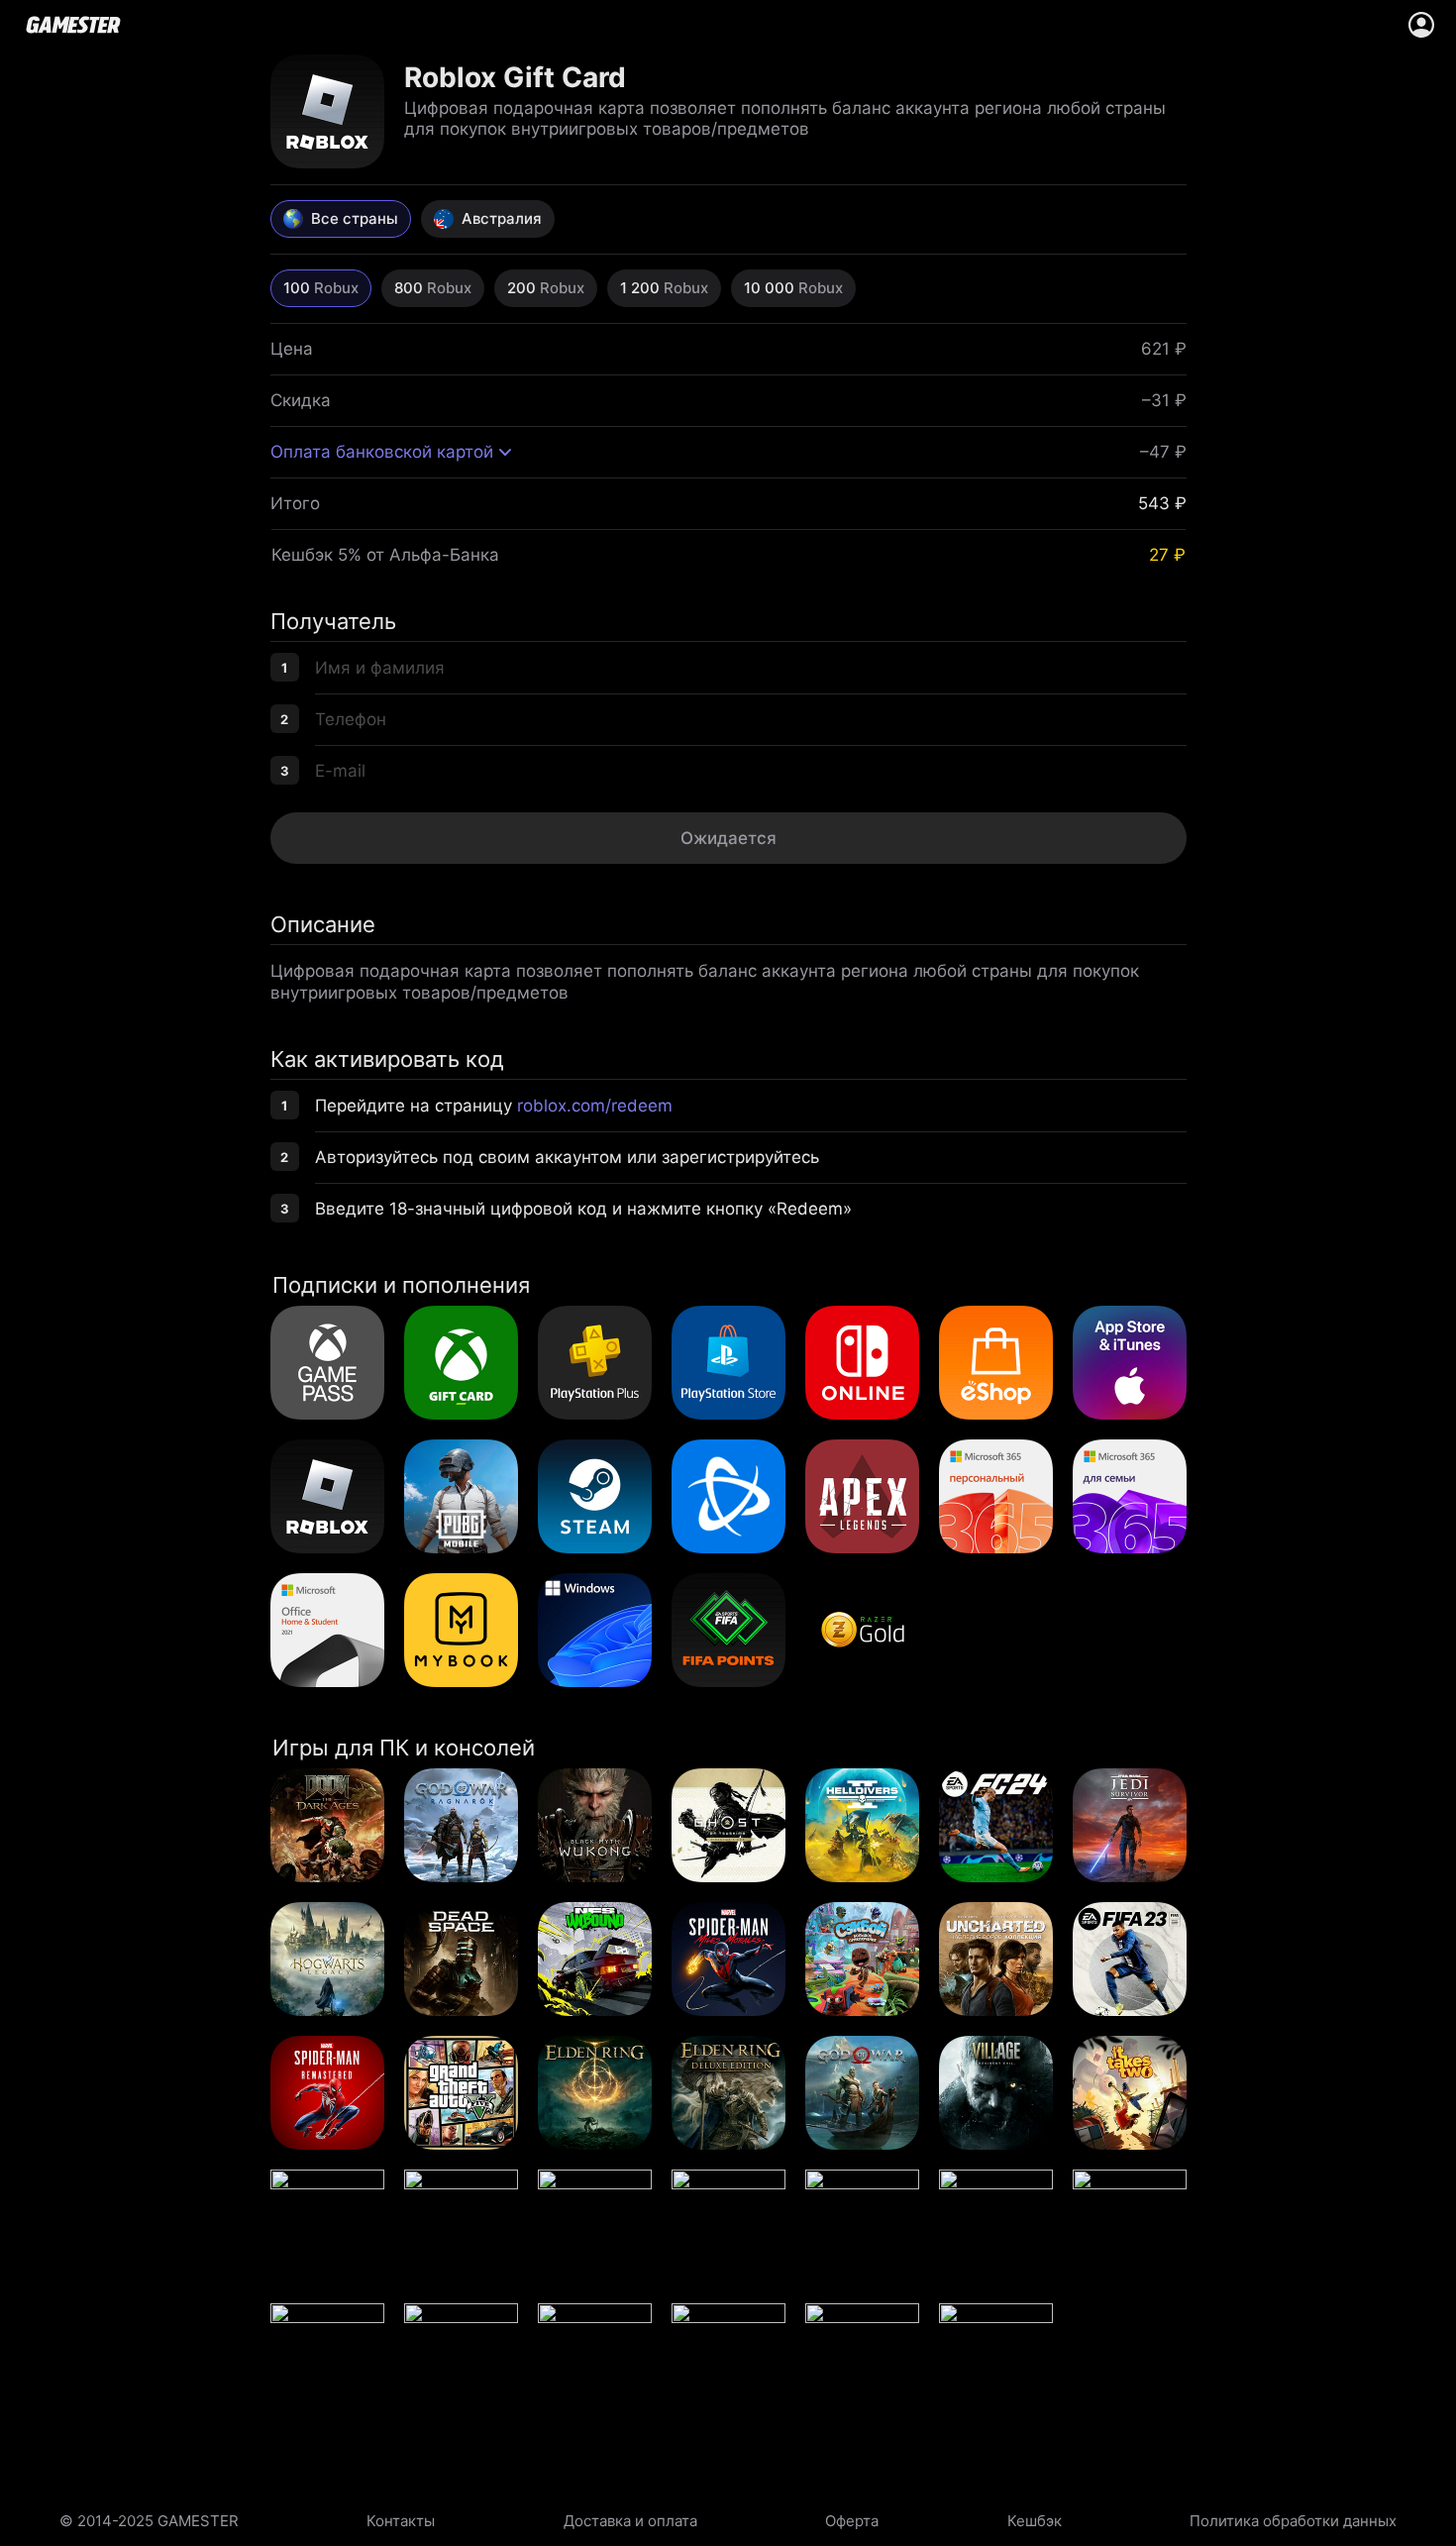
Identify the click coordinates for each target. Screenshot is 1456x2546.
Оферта (852, 2521)
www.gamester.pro (73, 25)
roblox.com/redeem (595, 1106)
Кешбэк (1035, 2521)
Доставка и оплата (630, 2521)
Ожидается (728, 838)
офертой (738, 882)
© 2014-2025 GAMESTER (149, 2521)
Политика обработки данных (1293, 2521)
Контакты (401, 2521)
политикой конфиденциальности (887, 882)
